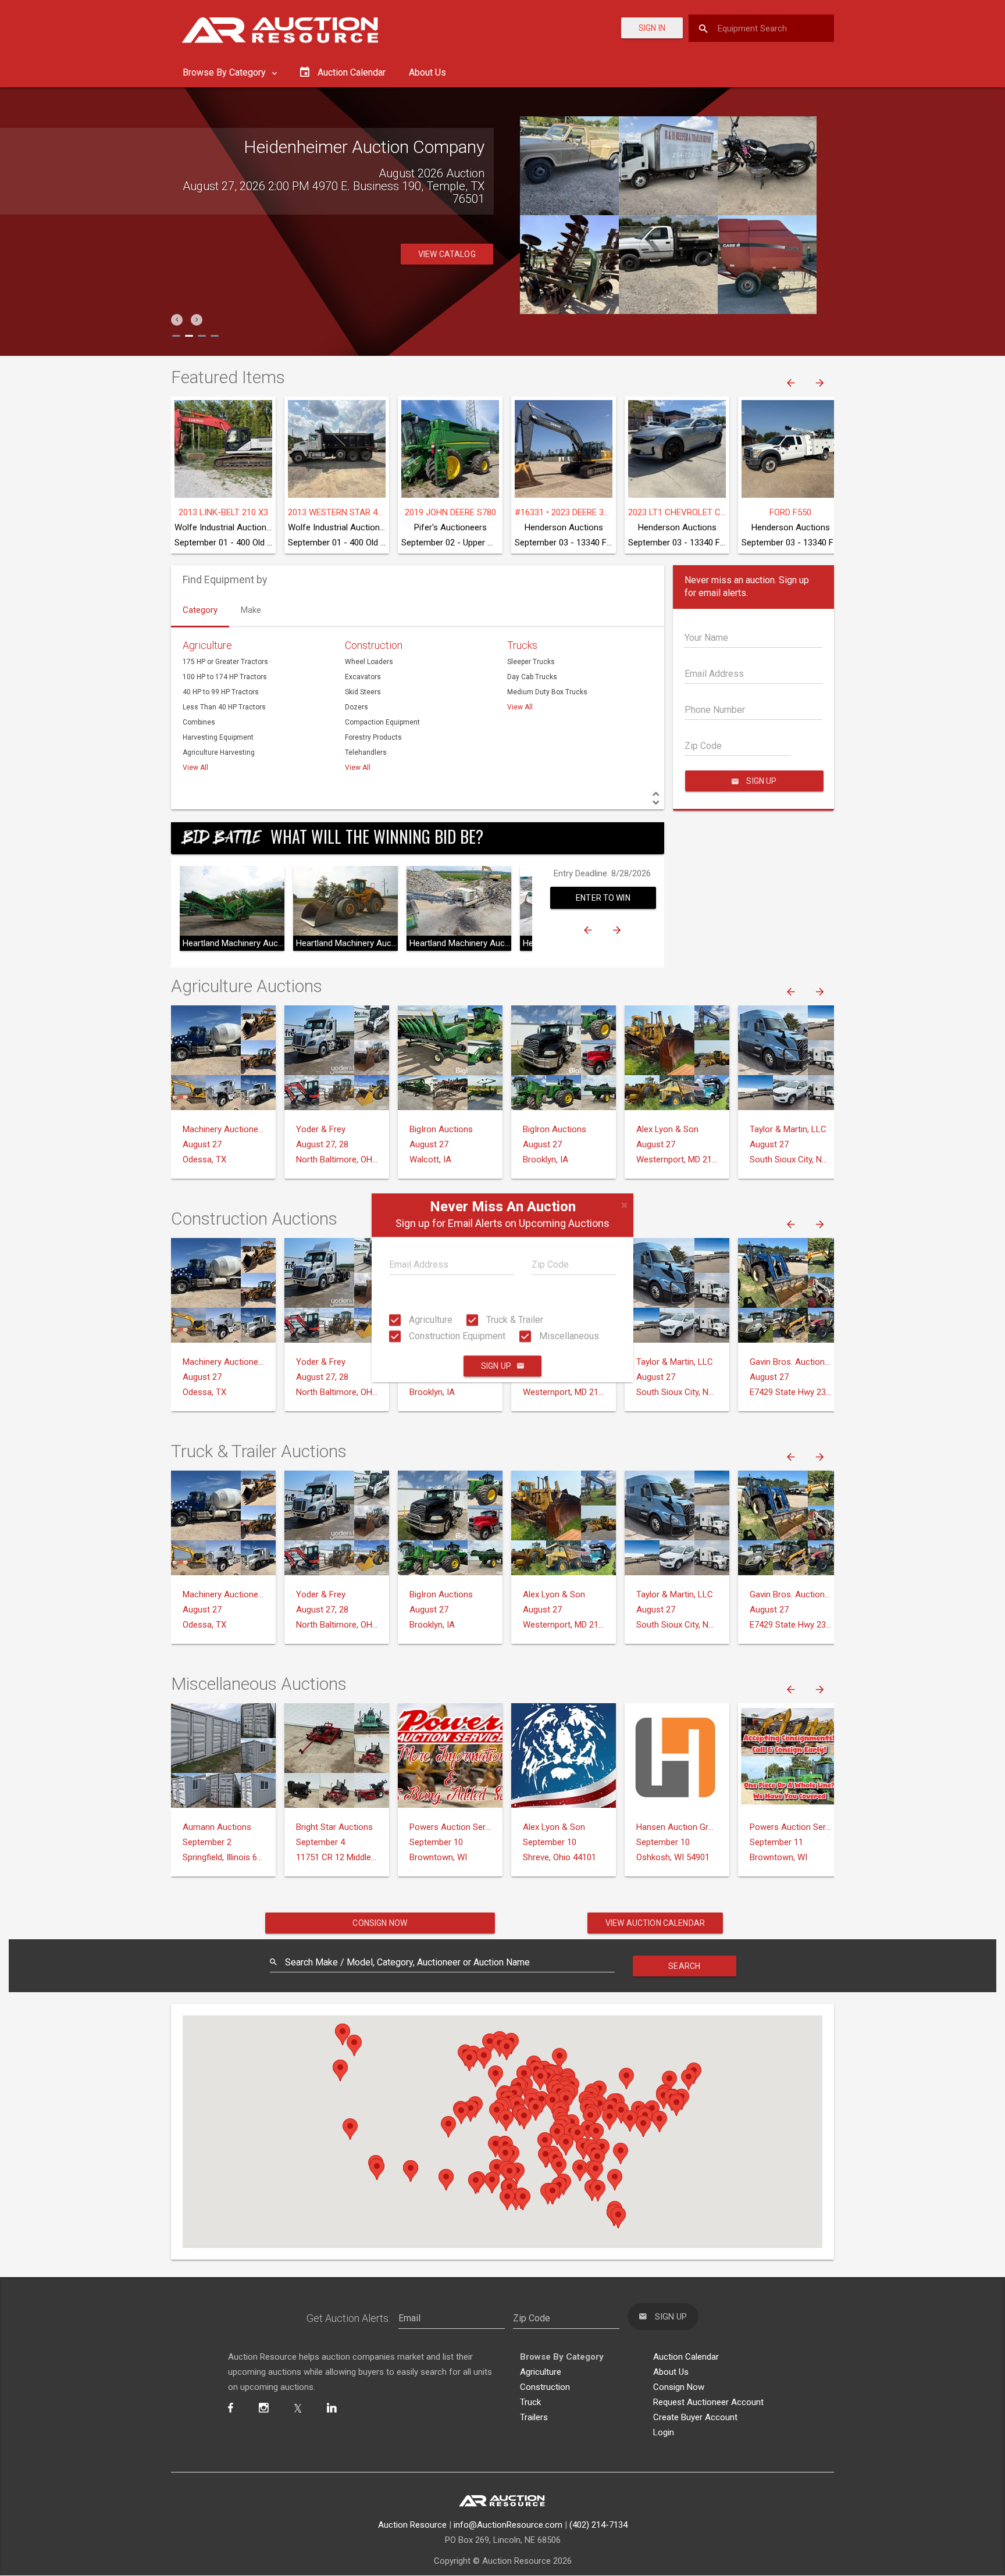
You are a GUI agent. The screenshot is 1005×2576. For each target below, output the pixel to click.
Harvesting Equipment (218, 737)
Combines (199, 722)
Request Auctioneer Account (708, 2402)
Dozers (357, 707)
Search (684, 1966)
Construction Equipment (456, 1336)
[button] (177, 320)
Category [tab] (200, 610)
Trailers (534, 2417)
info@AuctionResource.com (508, 2525)
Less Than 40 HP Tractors (224, 707)
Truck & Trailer (514, 1320)
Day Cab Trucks (532, 677)
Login (664, 2432)
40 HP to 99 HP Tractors (221, 692)
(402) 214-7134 (598, 2525)
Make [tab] (251, 610)
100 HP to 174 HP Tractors (225, 677)
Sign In (652, 28)
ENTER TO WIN (603, 898)
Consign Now (380, 1923)
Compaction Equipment (382, 722)
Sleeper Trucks (531, 662)
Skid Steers (363, 692)
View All (195, 768)
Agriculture (430, 1320)
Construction (374, 645)
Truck (530, 2402)
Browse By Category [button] (225, 72)
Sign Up (496, 1367)
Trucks (522, 645)
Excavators (363, 677)
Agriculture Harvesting (219, 752)
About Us (427, 72)
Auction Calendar (686, 2357)
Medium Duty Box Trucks (547, 692)
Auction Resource (412, 2525)
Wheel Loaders (369, 662)
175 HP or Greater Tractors (225, 662)
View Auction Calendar (655, 1923)
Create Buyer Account (695, 2417)
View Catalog (447, 254)
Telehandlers (366, 752)
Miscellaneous (568, 1336)
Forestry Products (373, 737)
